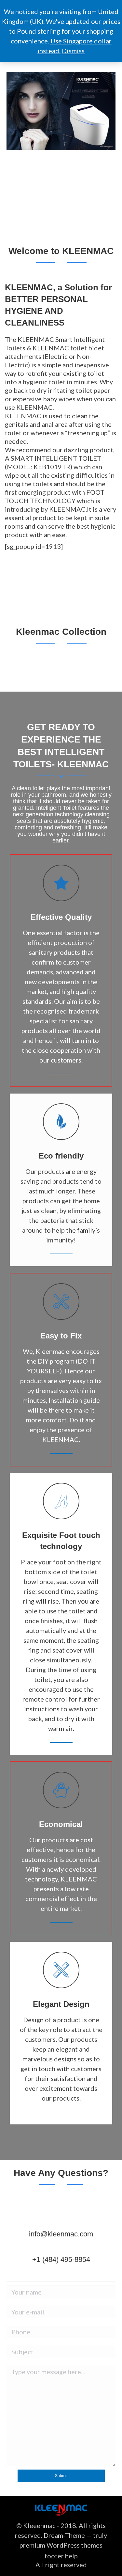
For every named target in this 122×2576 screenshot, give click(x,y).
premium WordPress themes (61, 2545)
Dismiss (73, 51)
